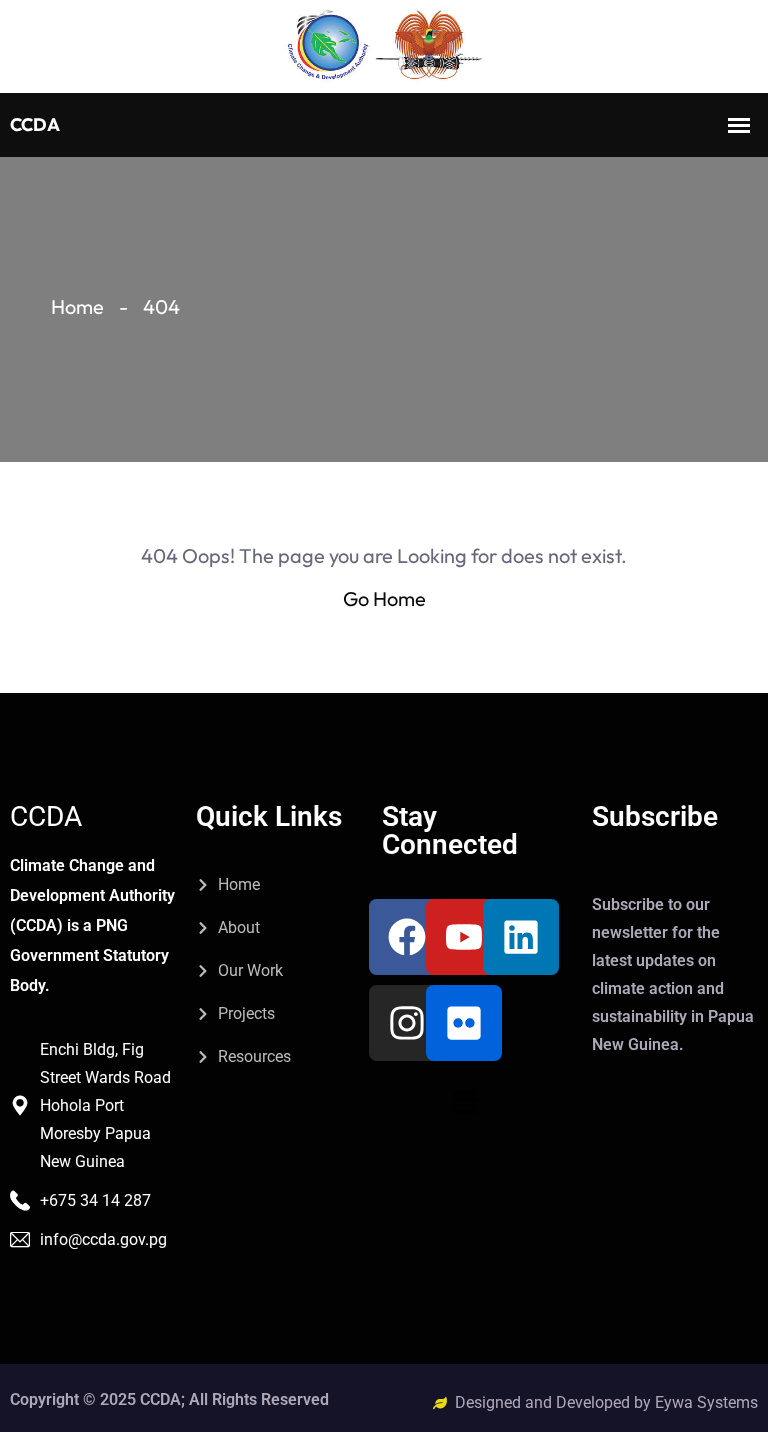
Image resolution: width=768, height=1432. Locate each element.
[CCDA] (384, 46)
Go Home (384, 598)
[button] (464, 1102)
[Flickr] (464, 1023)
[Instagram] (407, 1023)
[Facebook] (407, 937)
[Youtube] (464, 937)
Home (77, 306)
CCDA (46, 817)
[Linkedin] (521, 937)
